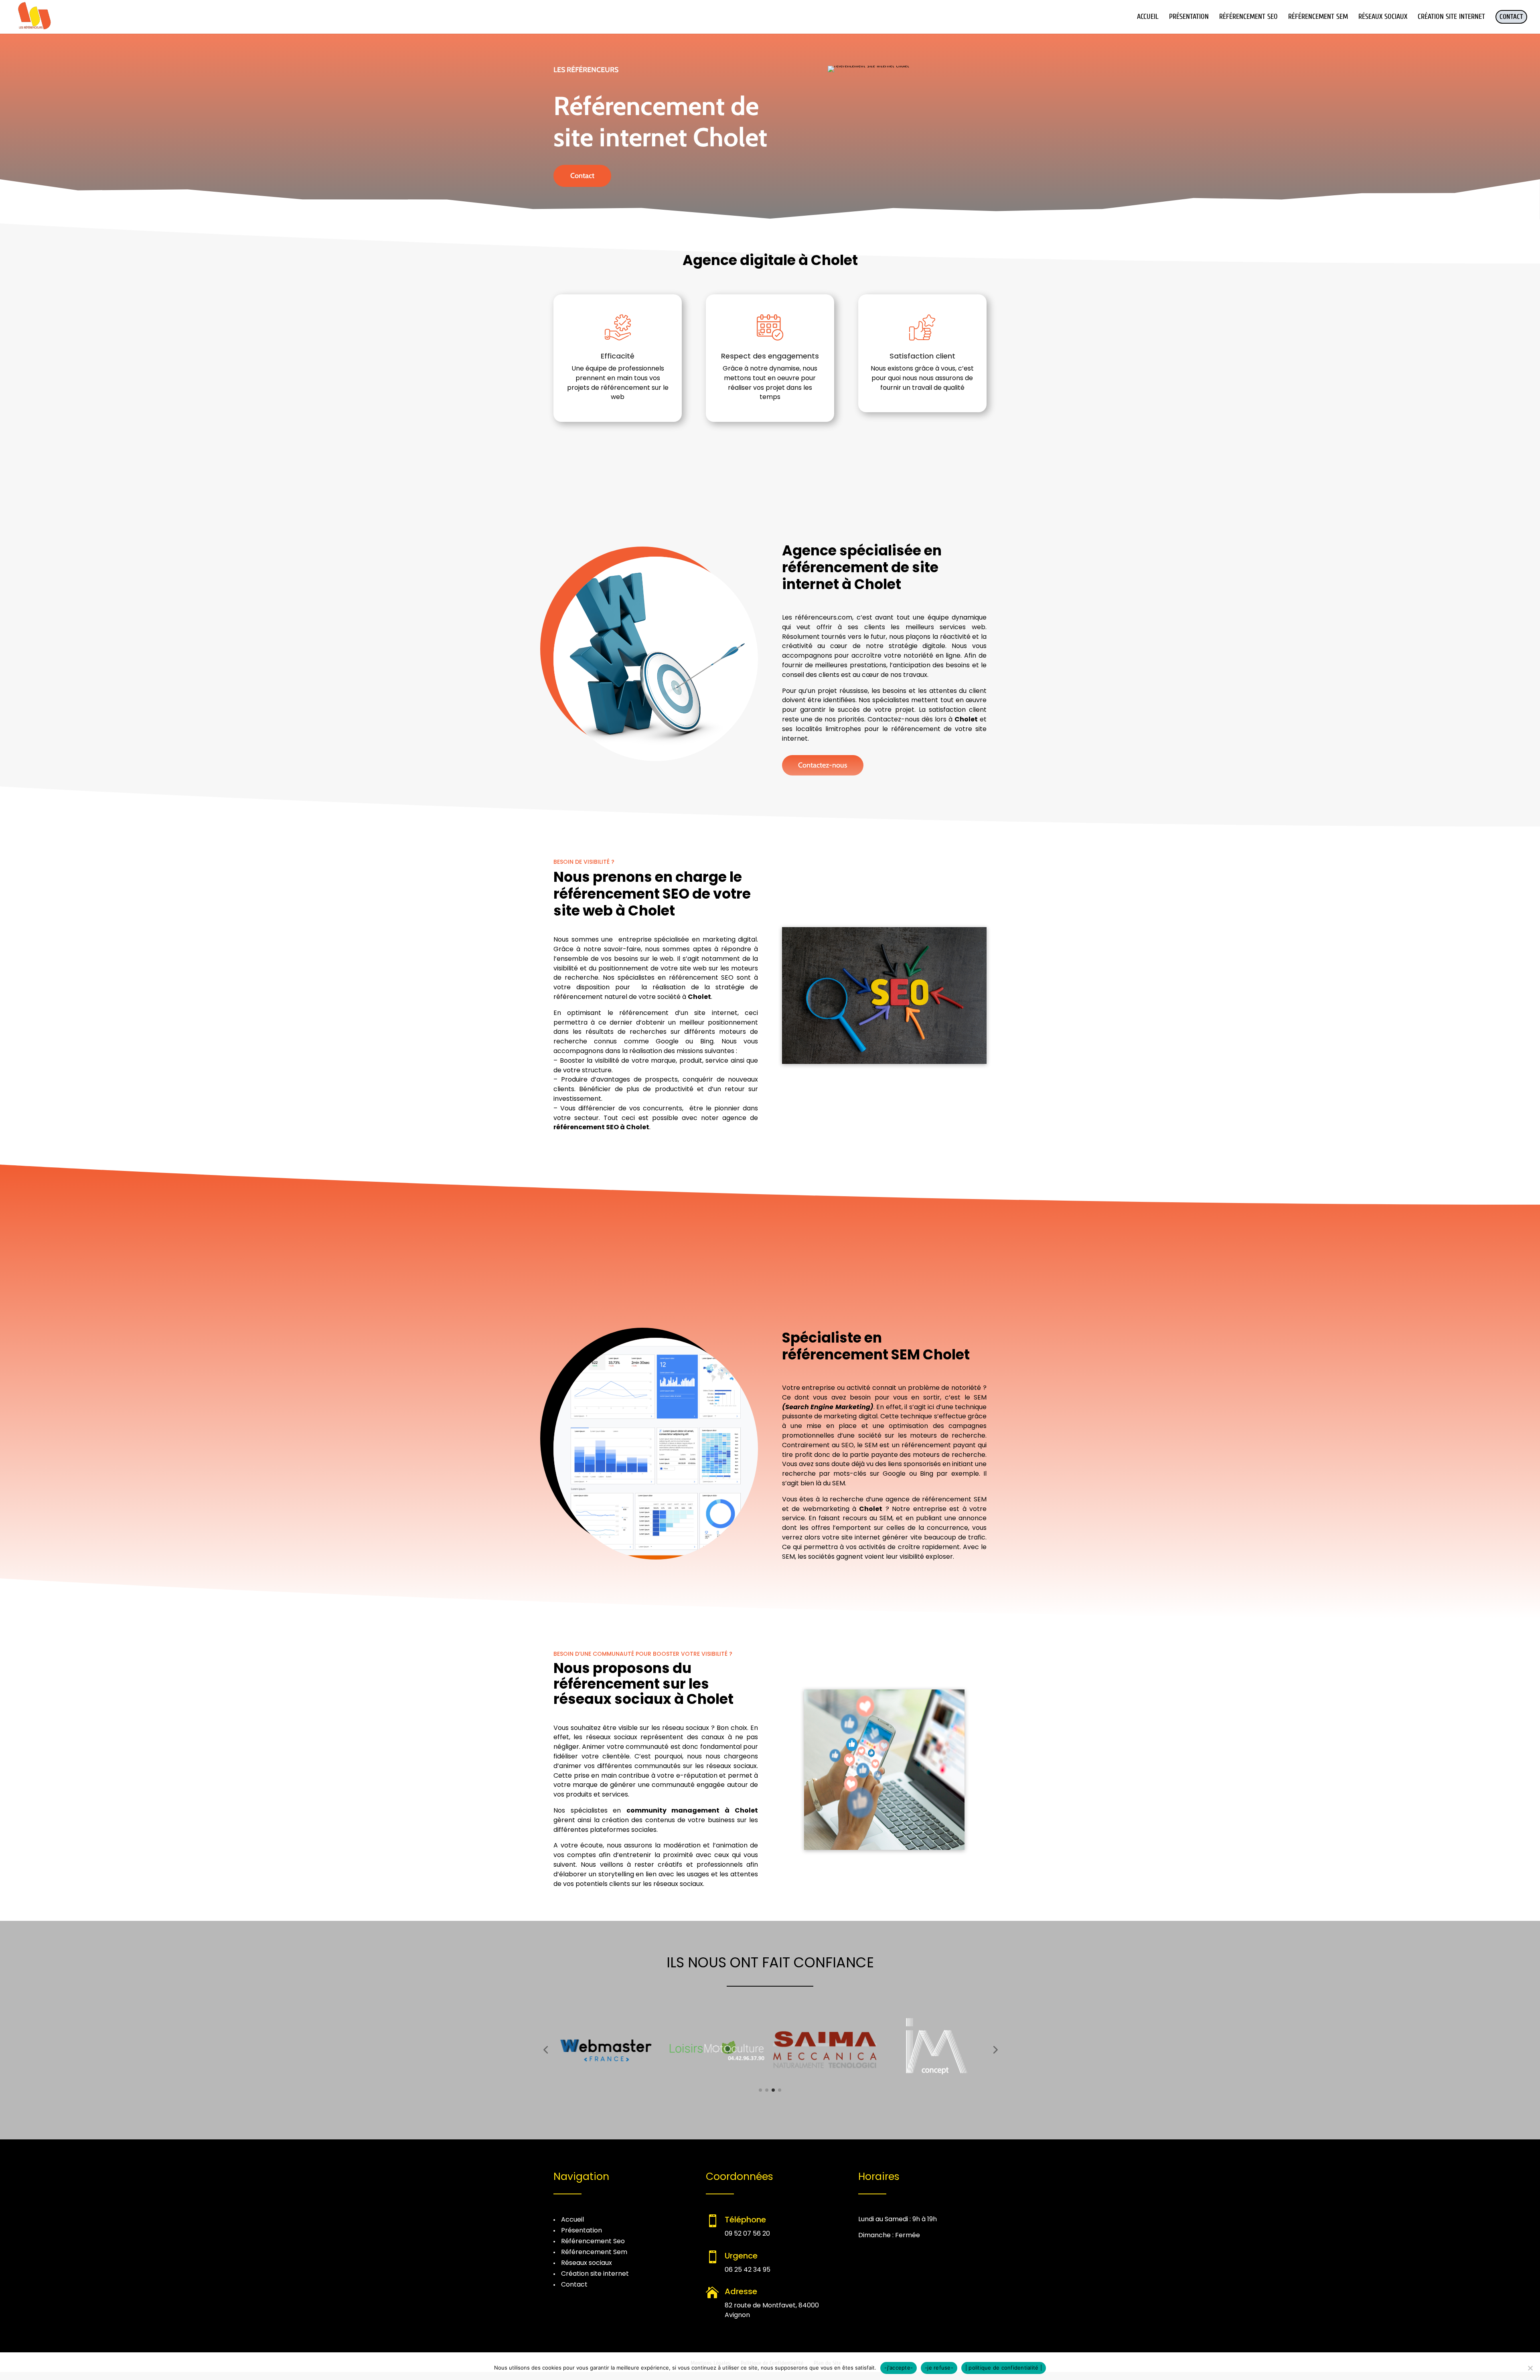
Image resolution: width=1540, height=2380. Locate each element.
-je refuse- (939, 2368)
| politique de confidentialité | (1004, 2368)
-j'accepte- (899, 2368)
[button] (545, 2050)
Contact (582, 176)
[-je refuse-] (1530, 2368)
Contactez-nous (823, 765)
